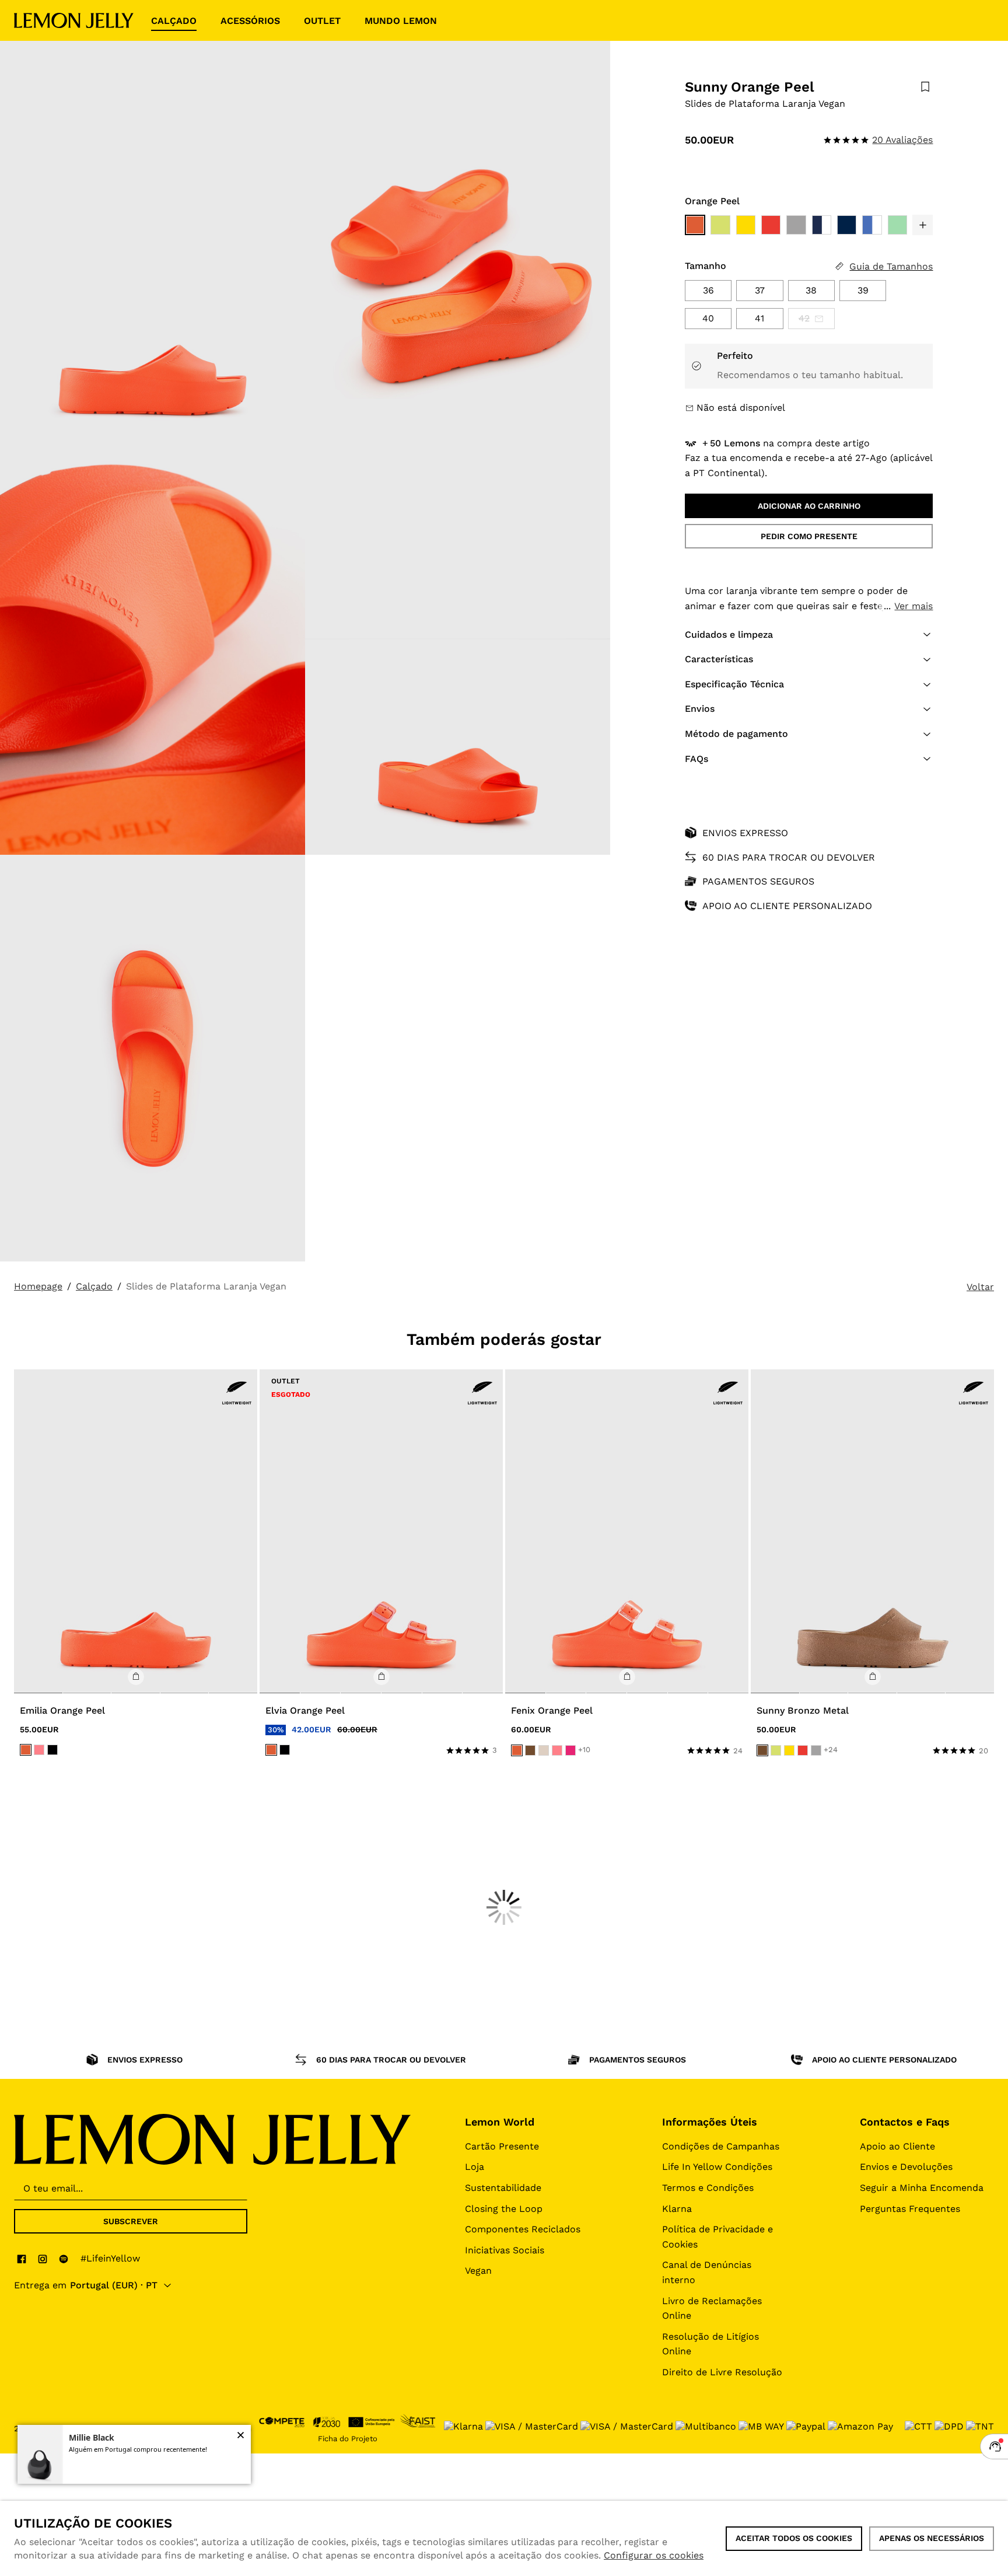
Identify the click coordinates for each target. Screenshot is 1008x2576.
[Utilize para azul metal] (872, 225)
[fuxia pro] (570, 1750)
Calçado (94, 1286)
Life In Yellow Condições (717, 2167)
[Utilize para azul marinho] (822, 225)
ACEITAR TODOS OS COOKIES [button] (794, 2538)
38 (811, 290)
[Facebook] (22, 2259)
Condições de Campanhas (721, 2146)
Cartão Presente (502, 2146)
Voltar (980, 1287)
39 (863, 290)
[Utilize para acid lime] (720, 225)
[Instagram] (43, 2259)
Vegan (478, 2271)
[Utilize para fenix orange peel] (627, 1532)
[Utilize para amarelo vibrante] (746, 225)
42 (804, 318)
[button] (923, 225)
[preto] (52, 1750)
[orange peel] (26, 1750)
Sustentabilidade (503, 2188)
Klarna (677, 2209)
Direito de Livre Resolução (722, 2372)
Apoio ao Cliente (897, 2146)
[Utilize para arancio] (771, 225)
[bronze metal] (530, 1750)
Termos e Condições (708, 2188)
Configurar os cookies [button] (654, 2555)
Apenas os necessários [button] (932, 2538)
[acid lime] (776, 1750)
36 (708, 290)
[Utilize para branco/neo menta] (897, 225)
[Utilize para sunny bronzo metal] (872, 1532)
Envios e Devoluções (906, 2167)
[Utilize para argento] (796, 225)
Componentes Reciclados (523, 2229)
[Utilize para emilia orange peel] (136, 1532)
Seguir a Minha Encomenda (922, 2188)
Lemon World (500, 2122)
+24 (831, 1750)
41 (759, 318)
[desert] (544, 1750)
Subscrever (131, 2221)
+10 (584, 1750)
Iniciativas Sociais (505, 2250)
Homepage (38, 1286)
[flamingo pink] (39, 1750)
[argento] (816, 1750)
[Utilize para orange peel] (695, 225)
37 (760, 290)
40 (708, 318)
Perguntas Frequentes (910, 2209)
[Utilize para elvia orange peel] (381, 1532)
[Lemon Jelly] (74, 20)
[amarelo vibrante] (789, 1750)
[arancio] (803, 1750)
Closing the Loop (504, 2209)
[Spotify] (64, 2259)
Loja (475, 2167)
